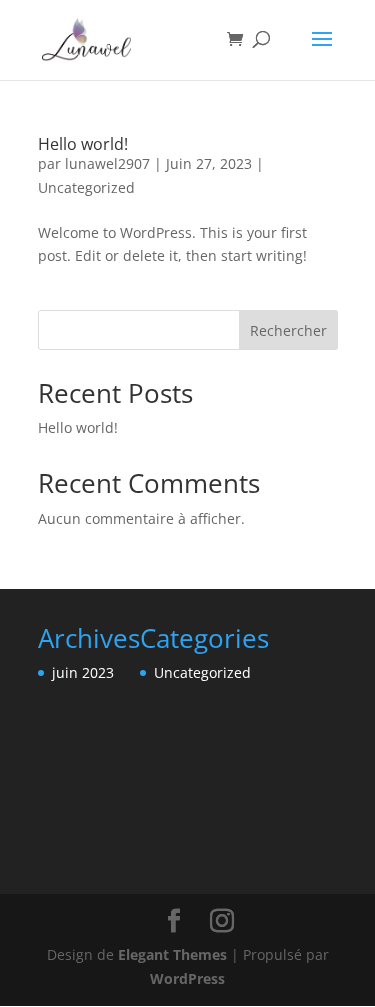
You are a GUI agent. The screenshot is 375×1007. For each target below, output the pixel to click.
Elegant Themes (172, 954)
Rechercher (288, 330)
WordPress (187, 978)
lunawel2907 (107, 163)
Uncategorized (86, 187)
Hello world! (83, 144)
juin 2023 (83, 672)
